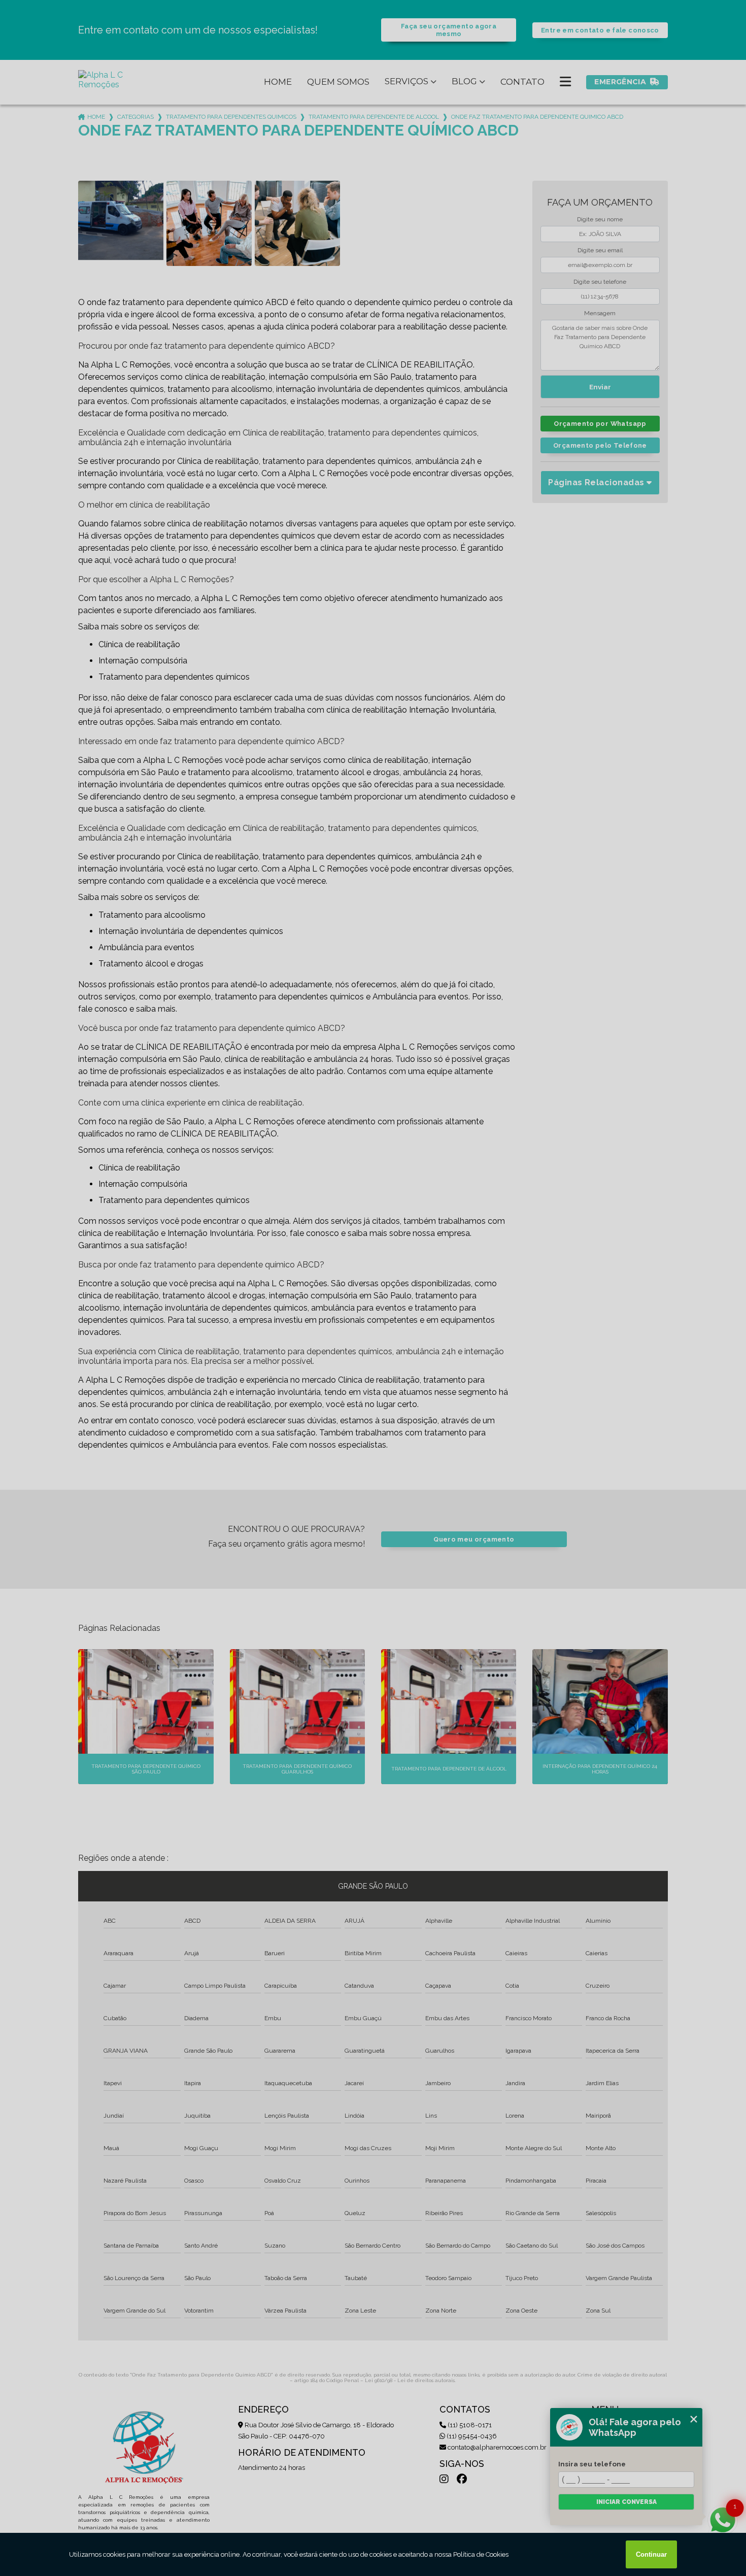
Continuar (651, 2554)
